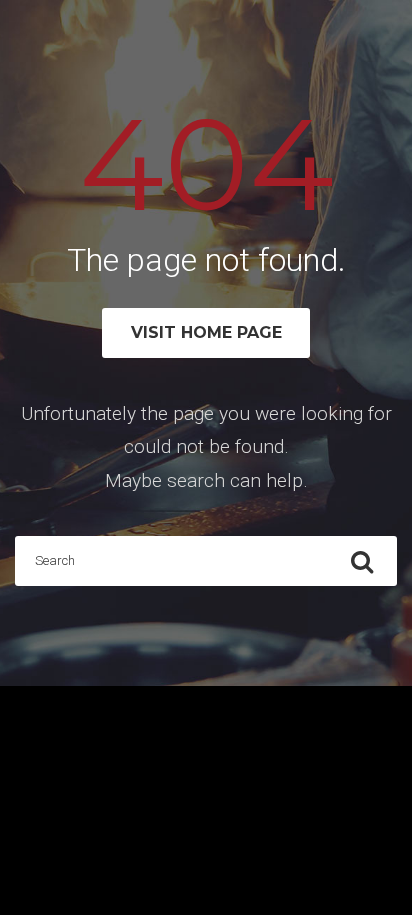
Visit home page (206, 332)
